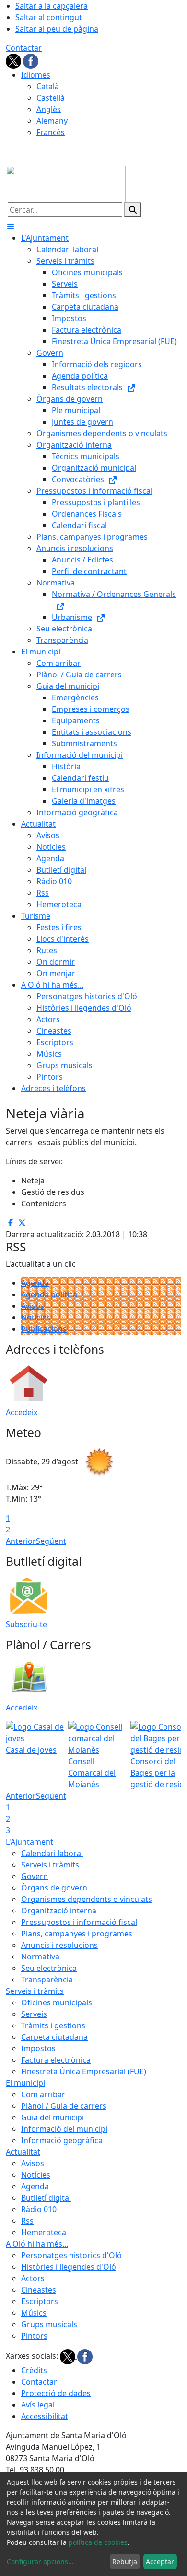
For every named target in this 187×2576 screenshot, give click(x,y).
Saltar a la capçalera (52, 6)
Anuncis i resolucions (59, 1945)
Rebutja (125, 2561)
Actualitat (23, 2152)
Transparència (47, 1980)
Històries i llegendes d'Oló (69, 2267)
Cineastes (39, 2290)
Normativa (40, 1957)
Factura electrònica (56, 2060)
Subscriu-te (26, 1624)
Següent (51, 1541)
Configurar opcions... (40, 2561)
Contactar (24, 48)
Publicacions (44, 1329)
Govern (35, 1876)
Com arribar (43, 2094)
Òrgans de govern (54, 1888)
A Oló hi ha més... (37, 2244)
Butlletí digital (46, 2198)
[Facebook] (31, 60)
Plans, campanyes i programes (77, 1934)
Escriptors (40, 2301)
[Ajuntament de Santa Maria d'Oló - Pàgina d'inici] (66, 183)
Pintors (34, 2336)
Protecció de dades (56, 2393)
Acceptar (160, 2561)
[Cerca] (133, 210)
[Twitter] (14, 60)
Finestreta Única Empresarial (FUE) (84, 2071)
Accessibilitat (45, 2416)
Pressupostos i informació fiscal (79, 1922)
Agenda (35, 1283)
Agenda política (49, 1294)
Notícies (36, 1317)
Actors (33, 2278)
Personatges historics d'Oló (71, 2255)
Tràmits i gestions (53, 2025)
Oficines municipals (57, 2002)
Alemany (52, 121)
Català (48, 86)
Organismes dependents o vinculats (87, 1899)
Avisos (33, 1306)
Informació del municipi (64, 2129)
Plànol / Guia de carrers (64, 2106)
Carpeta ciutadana (54, 2037)
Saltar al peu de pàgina (57, 29)
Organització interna (59, 1911)
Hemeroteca (44, 2232)
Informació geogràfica (62, 2140)
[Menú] (11, 226)
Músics (34, 2313)
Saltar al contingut (49, 17)
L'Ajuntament (29, 1842)
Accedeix (22, 1412)
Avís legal (38, 2405)
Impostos (38, 2048)
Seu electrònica (49, 1968)
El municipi (25, 2083)
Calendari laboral (52, 1853)
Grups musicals (49, 2324)
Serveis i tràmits (50, 1865)
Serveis (34, 2014)
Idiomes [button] (36, 75)
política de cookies (98, 2542)
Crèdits (34, 2370)
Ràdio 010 (39, 2209)
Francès (51, 132)
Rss (27, 2221)
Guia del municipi (53, 2117)
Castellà (51, 98)
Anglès (49, 109)
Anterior (21, 1541)
